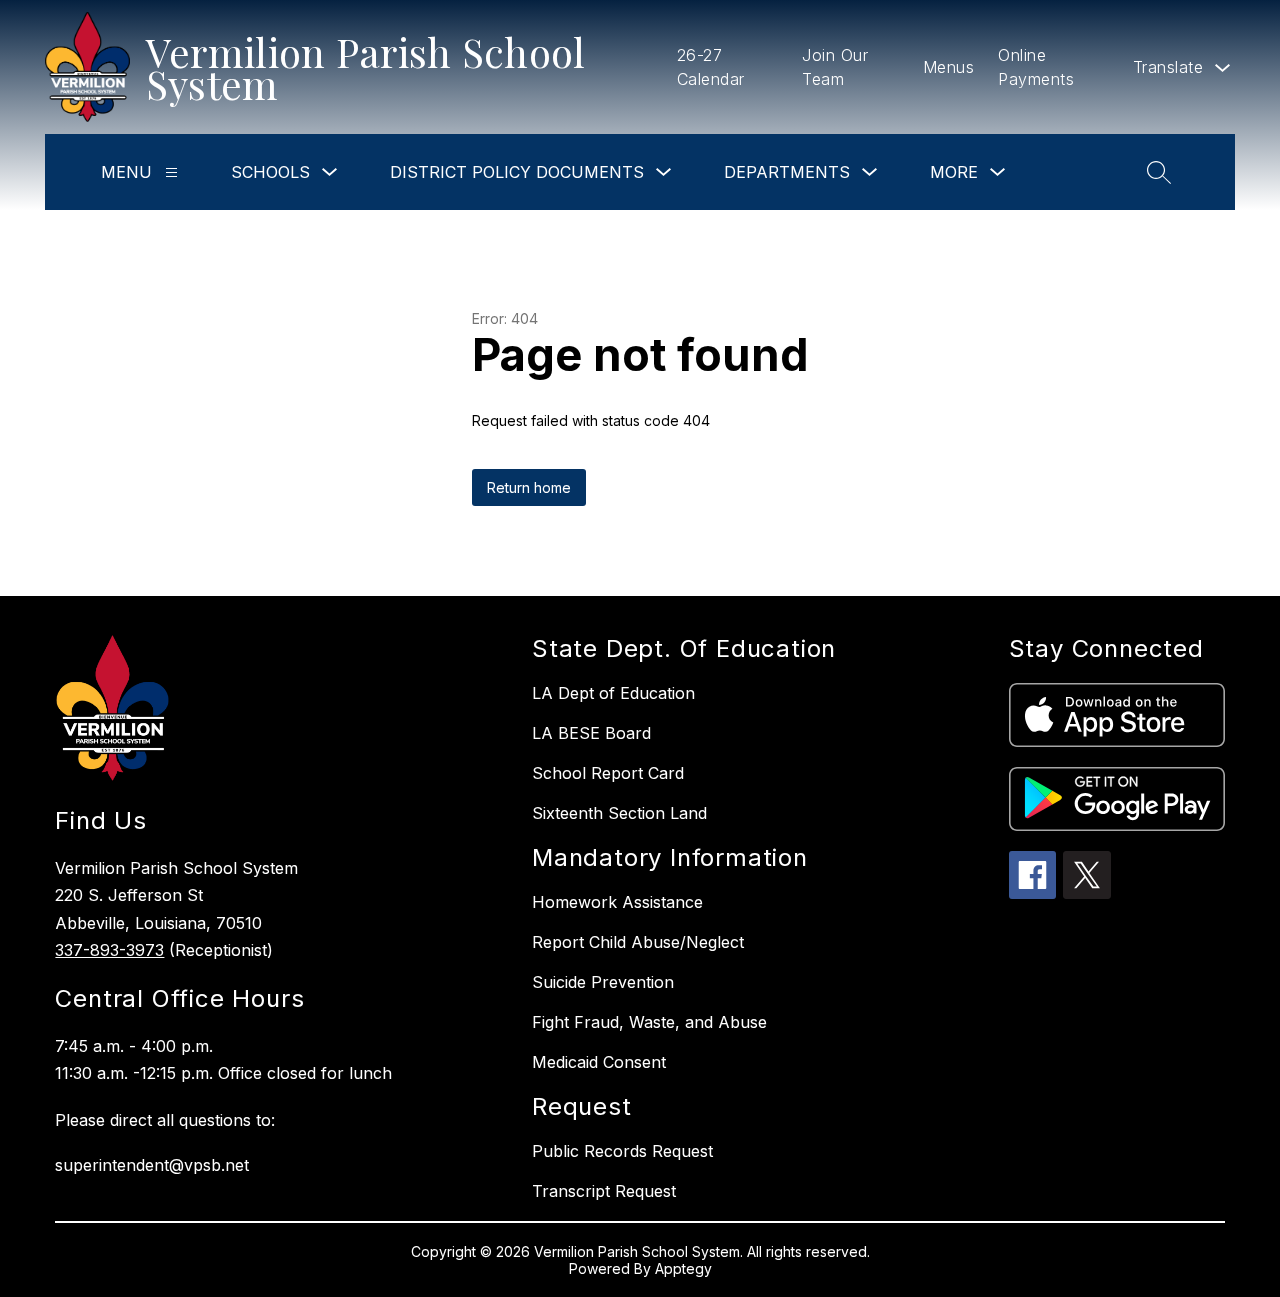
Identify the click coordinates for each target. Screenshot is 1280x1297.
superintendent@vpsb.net (152, 1165)
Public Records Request (622, 1151)
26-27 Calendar (711, 67)
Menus (949, 67)
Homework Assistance (617, 902)
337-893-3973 (109, 950)
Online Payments (1036, 67)
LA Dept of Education (613, 693)
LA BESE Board (591, 733)
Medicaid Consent (599, 1062)
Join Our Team (835, 67)
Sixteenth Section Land (619, 813)
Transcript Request (604, 1191)
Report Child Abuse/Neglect (638, 942)
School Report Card (608, 773)
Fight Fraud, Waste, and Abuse (649, 1022)
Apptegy (683, 1268)
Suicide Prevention (603, 982)
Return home (529, 487)
